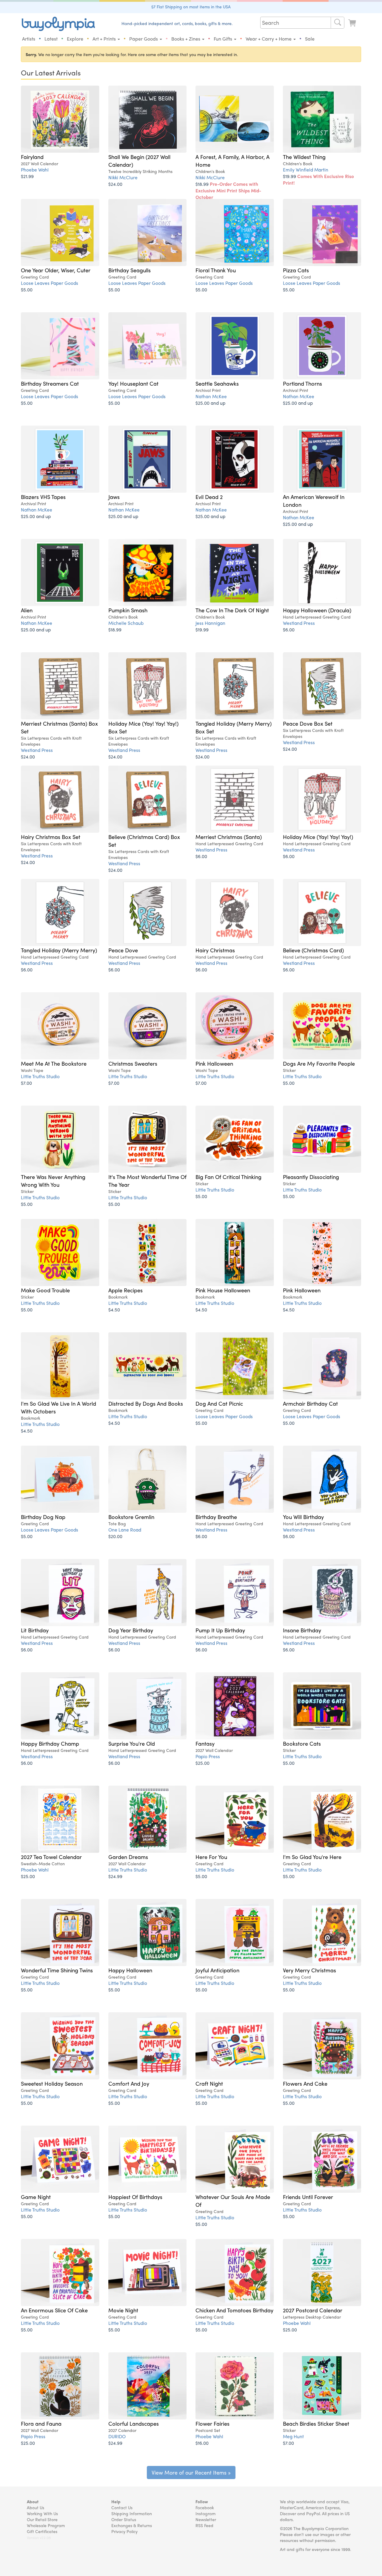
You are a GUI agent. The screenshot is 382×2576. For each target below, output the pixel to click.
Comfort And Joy (129, 2083)
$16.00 (202, 2443)
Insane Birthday (302, 1630)
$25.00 (202, 1763)
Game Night (36, 2197)
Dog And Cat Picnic (219, 1403)
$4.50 (114, 1309)
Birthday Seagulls (130, 270)
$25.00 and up (210, 403)
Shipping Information (132, 2513)
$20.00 (115, 1536)
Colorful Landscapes (134, 2423)
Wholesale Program (46, 2525)
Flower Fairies (212, 2423)
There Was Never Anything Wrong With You (53, 1180)
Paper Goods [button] (144, 39)
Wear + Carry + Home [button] (269, 39)
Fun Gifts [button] (224, 39)
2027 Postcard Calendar (313, 2310)
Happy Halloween (130, 1970)
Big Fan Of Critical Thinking (228, 1177)
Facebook (205, 2507)
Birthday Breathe (216, 1517)
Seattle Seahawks (217, 383)
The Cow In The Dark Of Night (232, 610)
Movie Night (123, 2310)
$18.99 (228, 190)
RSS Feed (204, 2525)
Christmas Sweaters (133, 1063)
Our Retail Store (42, 2519)
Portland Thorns (302, 383)
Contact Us (122, 2507)
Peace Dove (123, 950)
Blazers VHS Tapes (43, 497)
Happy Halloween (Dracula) (317, 610)
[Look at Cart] (353, 23)
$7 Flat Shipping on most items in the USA (191, 7)
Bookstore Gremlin (131, 1517)
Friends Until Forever (308, 2197)
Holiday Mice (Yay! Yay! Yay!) (318, 837)
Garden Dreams (128, 1857)
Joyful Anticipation (217, 1970)
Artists (29, 39)
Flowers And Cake (305, 2083)
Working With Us (42, 2513)
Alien (27, 610)
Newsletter (206, 2519)
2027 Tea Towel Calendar (51, 1857)
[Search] (338, 23)
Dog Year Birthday (131, 1630)
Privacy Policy (124, 2531)
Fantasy (205, 1743)
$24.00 (115, 184)
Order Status (124, 2519)
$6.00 (289, 629)
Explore (75, 39)
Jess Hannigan (210, 623)
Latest (51, 39)
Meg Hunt (293, 2436)
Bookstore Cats (302, 1743)
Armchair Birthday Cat (310, 1403)
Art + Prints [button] (105, 39)
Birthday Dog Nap (43, 1517)
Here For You (211, 1857)
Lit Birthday (35, 1630)
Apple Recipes (125, 1290)
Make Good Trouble (45, 1290)
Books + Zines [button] (186, 39)
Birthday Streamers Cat (50, 383)
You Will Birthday (303, 1517)
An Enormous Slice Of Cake (54, 2310)
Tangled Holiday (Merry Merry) (59, 950)
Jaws (114, 497)
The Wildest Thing (304, 157)
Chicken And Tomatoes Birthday (234, 2310)
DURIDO (117, 2436)
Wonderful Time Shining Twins (57, 1970)
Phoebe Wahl (35, 170)
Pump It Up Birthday (220, 1630)
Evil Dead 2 (209, 497)
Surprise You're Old (132, 1743)
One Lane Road (125, 1530)
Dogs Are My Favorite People (319, 1063)
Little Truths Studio (40, 1076)
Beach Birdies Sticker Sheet (316, 2423)
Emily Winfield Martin (306, 170)
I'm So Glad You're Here (312, 1857)
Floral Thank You (216, 270)
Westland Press (299, 623)
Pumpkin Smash (128, 610)
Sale (310, 39)
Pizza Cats (296, 270)
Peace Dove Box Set (308, 723)
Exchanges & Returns (132, 2525)
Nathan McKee (211, 396)
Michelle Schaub (126, 623)
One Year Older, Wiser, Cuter (56, 270)
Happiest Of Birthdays (135, 2197)
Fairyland (32, 157)
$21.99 (27, 176)
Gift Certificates (42, 2531)
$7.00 (26, 1083)
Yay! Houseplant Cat (133, 383)
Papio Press (208, 1756)
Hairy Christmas (215, 950)
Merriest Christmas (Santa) (229, 837)
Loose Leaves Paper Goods (50, 283)
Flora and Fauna (41, 2423)
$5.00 (27, 289)
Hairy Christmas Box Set (51, 837)
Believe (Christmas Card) (313, 950)
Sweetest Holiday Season (52, 2083)
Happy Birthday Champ (50, 1743)
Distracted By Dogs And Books (146, 1403)
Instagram (205, 2513)
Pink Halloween (214, 1063)
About (33, 2501)
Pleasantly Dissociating (311, 1177)
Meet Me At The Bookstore (54, 1063)
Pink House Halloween (223, 1290)
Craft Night (209, 2083)
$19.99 (318, 179)
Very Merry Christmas (309, 1970)
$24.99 (115, 1876)
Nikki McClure (123, 177)
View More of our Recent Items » (191, 2472)
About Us (36, 2507)
